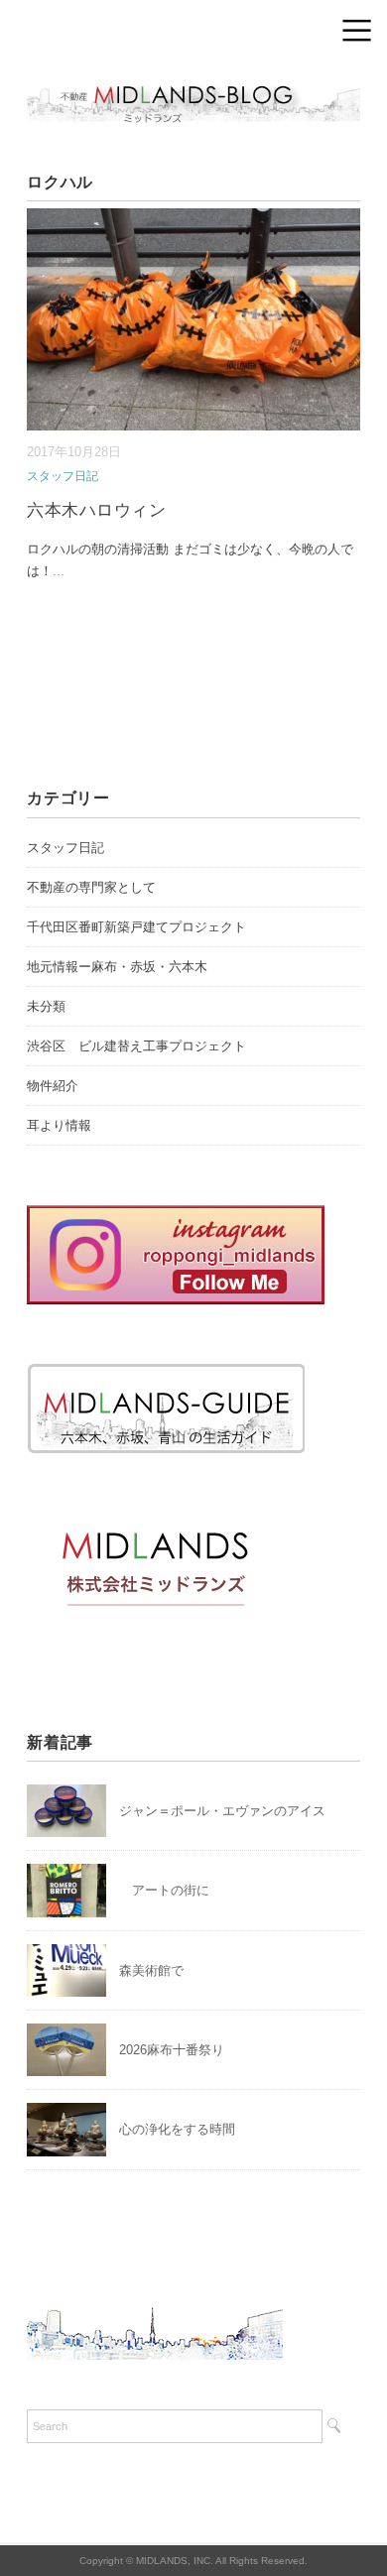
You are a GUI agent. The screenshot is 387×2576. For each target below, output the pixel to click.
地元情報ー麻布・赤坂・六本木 (117, 967)
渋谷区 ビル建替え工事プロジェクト (136, 1046)
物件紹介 (53, 1086)
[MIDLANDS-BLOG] (193, 84)
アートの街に (164, 1890)
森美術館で (151, 1970)
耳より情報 (59, 1125)
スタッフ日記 (63, 476)
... (59, 571)
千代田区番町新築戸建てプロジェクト (136, 927)
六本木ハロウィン (96, 510)
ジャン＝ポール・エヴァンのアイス (222, 1811)
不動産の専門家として (91, 887)
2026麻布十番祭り (178, 2050)
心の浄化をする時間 (177, 2129)
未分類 (46, 1006)
